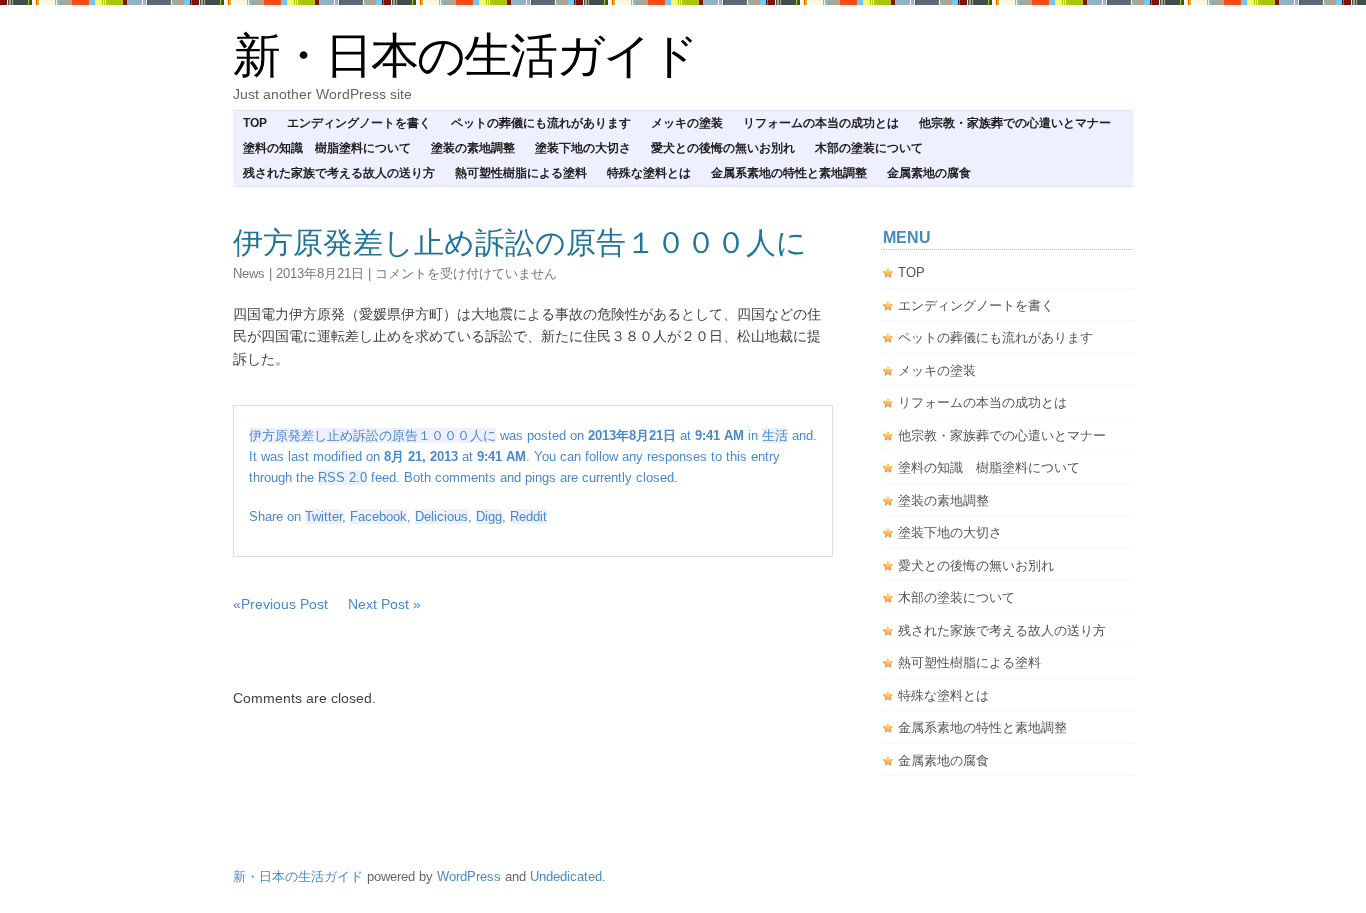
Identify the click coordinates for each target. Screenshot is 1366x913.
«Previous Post (280, 604)
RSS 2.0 (342, 477)
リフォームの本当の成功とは (821, 123)
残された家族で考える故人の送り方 (339, 173)
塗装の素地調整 (473, 148)
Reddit (528, 516)
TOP (255, 123)
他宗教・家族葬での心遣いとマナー (1015, 123)
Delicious (441, 516)
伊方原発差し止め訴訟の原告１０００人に (520, 242)
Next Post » (384, 604)
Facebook (378, 516)
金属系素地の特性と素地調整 (789, 173)
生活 (775, 435)
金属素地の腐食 (929, 173)
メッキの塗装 (687, 123)
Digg (489, 516)
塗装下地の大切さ (583, 148)
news (249, 273)
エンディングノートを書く (359, 123)
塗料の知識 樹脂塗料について (327, 148)
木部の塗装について (869, 148)
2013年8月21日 (320, 273)
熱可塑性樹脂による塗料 (521, 173)
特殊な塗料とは (649, 173)
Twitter (323, 516)
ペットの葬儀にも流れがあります (541, 123)
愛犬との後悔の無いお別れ (723, 148)
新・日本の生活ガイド (465, 55)
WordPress (469, 876)
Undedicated (566, 876)
